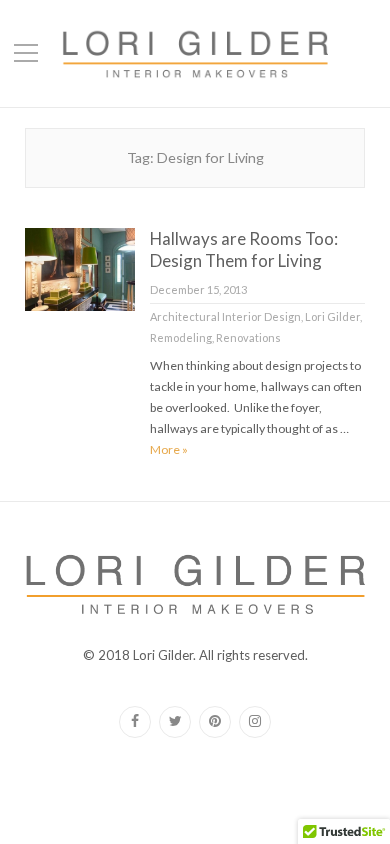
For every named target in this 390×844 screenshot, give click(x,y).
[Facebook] (135, 722)
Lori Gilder (332, 316)
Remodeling (181, 337)
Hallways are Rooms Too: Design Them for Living (244, 249)
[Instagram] (255, 722)
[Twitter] (175, 722)
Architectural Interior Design (225, 316)
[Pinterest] (215, 722)
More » (169, 449)
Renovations (248, 337)
